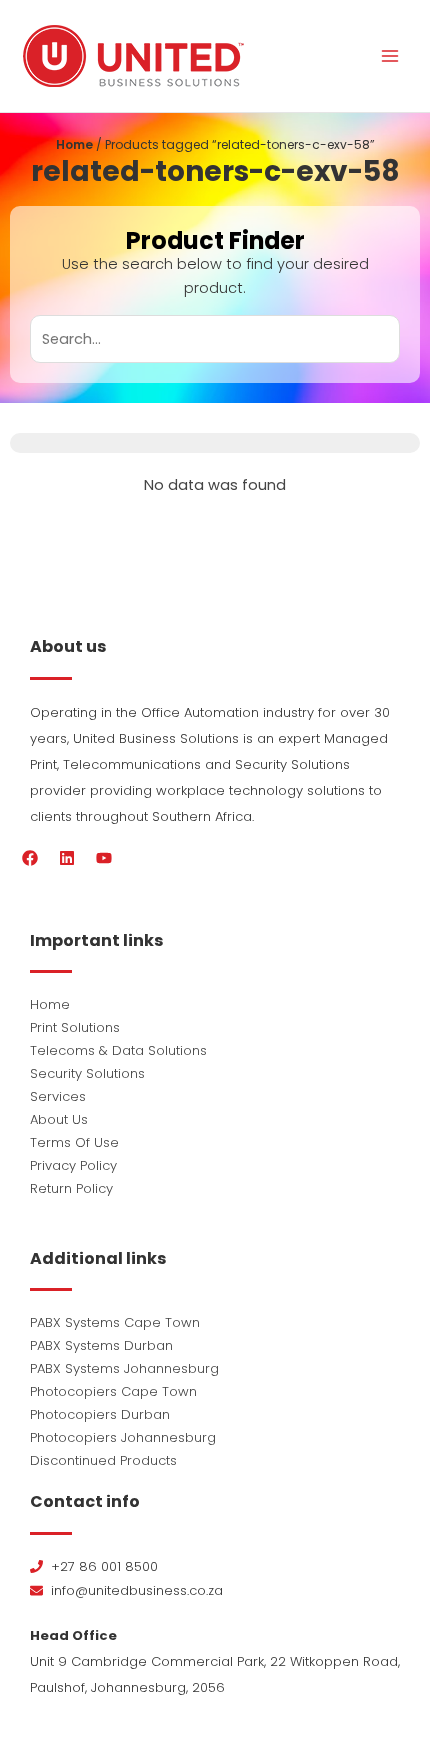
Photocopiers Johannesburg (123, 1437)
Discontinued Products (103, 1460)
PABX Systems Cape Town (115, 1322)
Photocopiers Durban (100, 1414)
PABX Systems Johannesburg (124, 1368)
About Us (59, 1119)
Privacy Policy (73, 1165)
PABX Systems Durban (101, 1345)
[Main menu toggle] (390, 56)
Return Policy (71, 1188)
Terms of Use (74, 1142)
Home (74, 144)
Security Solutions (87, 1073)
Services (58, 1096)
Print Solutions (75, 1027)
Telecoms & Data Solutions (118, 1050)
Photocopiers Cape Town (113, 1391)
